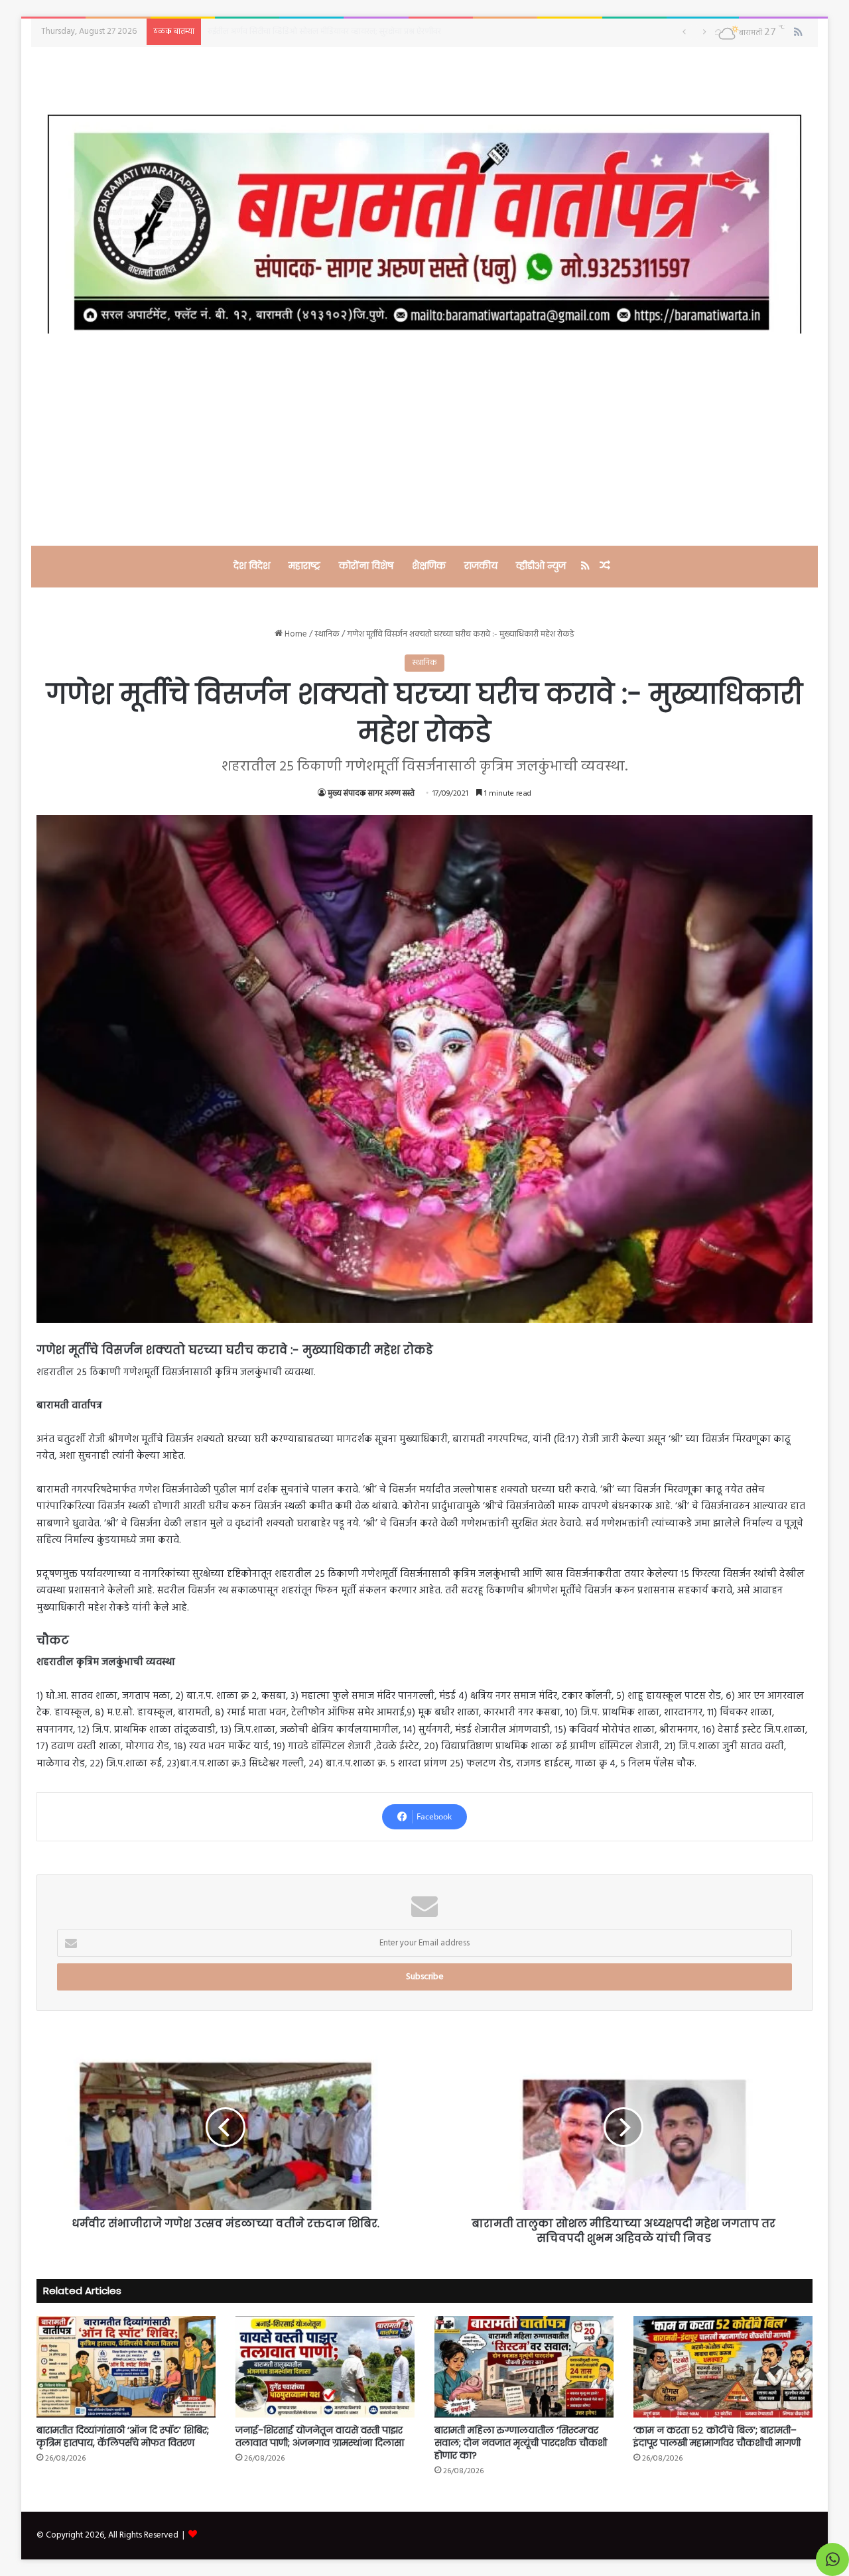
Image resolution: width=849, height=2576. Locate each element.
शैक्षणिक (429, 566)
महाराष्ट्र (304, 566)
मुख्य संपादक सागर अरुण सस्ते (371, 794)
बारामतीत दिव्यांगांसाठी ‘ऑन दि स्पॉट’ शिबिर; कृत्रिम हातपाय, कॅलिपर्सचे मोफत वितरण (123, 2436)
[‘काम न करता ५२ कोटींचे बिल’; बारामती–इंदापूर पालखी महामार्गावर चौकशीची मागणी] (723, 2366)
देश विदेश (252, 566)
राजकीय (481, 566)
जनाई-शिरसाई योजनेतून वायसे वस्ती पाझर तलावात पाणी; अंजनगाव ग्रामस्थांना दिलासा (320, 2436)
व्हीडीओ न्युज (541, 566)
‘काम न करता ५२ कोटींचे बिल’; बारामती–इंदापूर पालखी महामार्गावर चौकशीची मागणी (717, 2436)
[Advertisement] (424, 440)
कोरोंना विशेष (366, 566)
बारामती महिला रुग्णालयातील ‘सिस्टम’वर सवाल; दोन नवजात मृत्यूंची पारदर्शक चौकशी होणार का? (521, 2443)
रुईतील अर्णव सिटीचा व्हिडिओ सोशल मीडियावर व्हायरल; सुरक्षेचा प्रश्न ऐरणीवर (324, 31)
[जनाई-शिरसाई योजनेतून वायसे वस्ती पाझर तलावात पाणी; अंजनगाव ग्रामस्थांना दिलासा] (325, 2366)
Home (295, 634)
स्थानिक (327, 634)
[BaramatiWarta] (424, 224)
